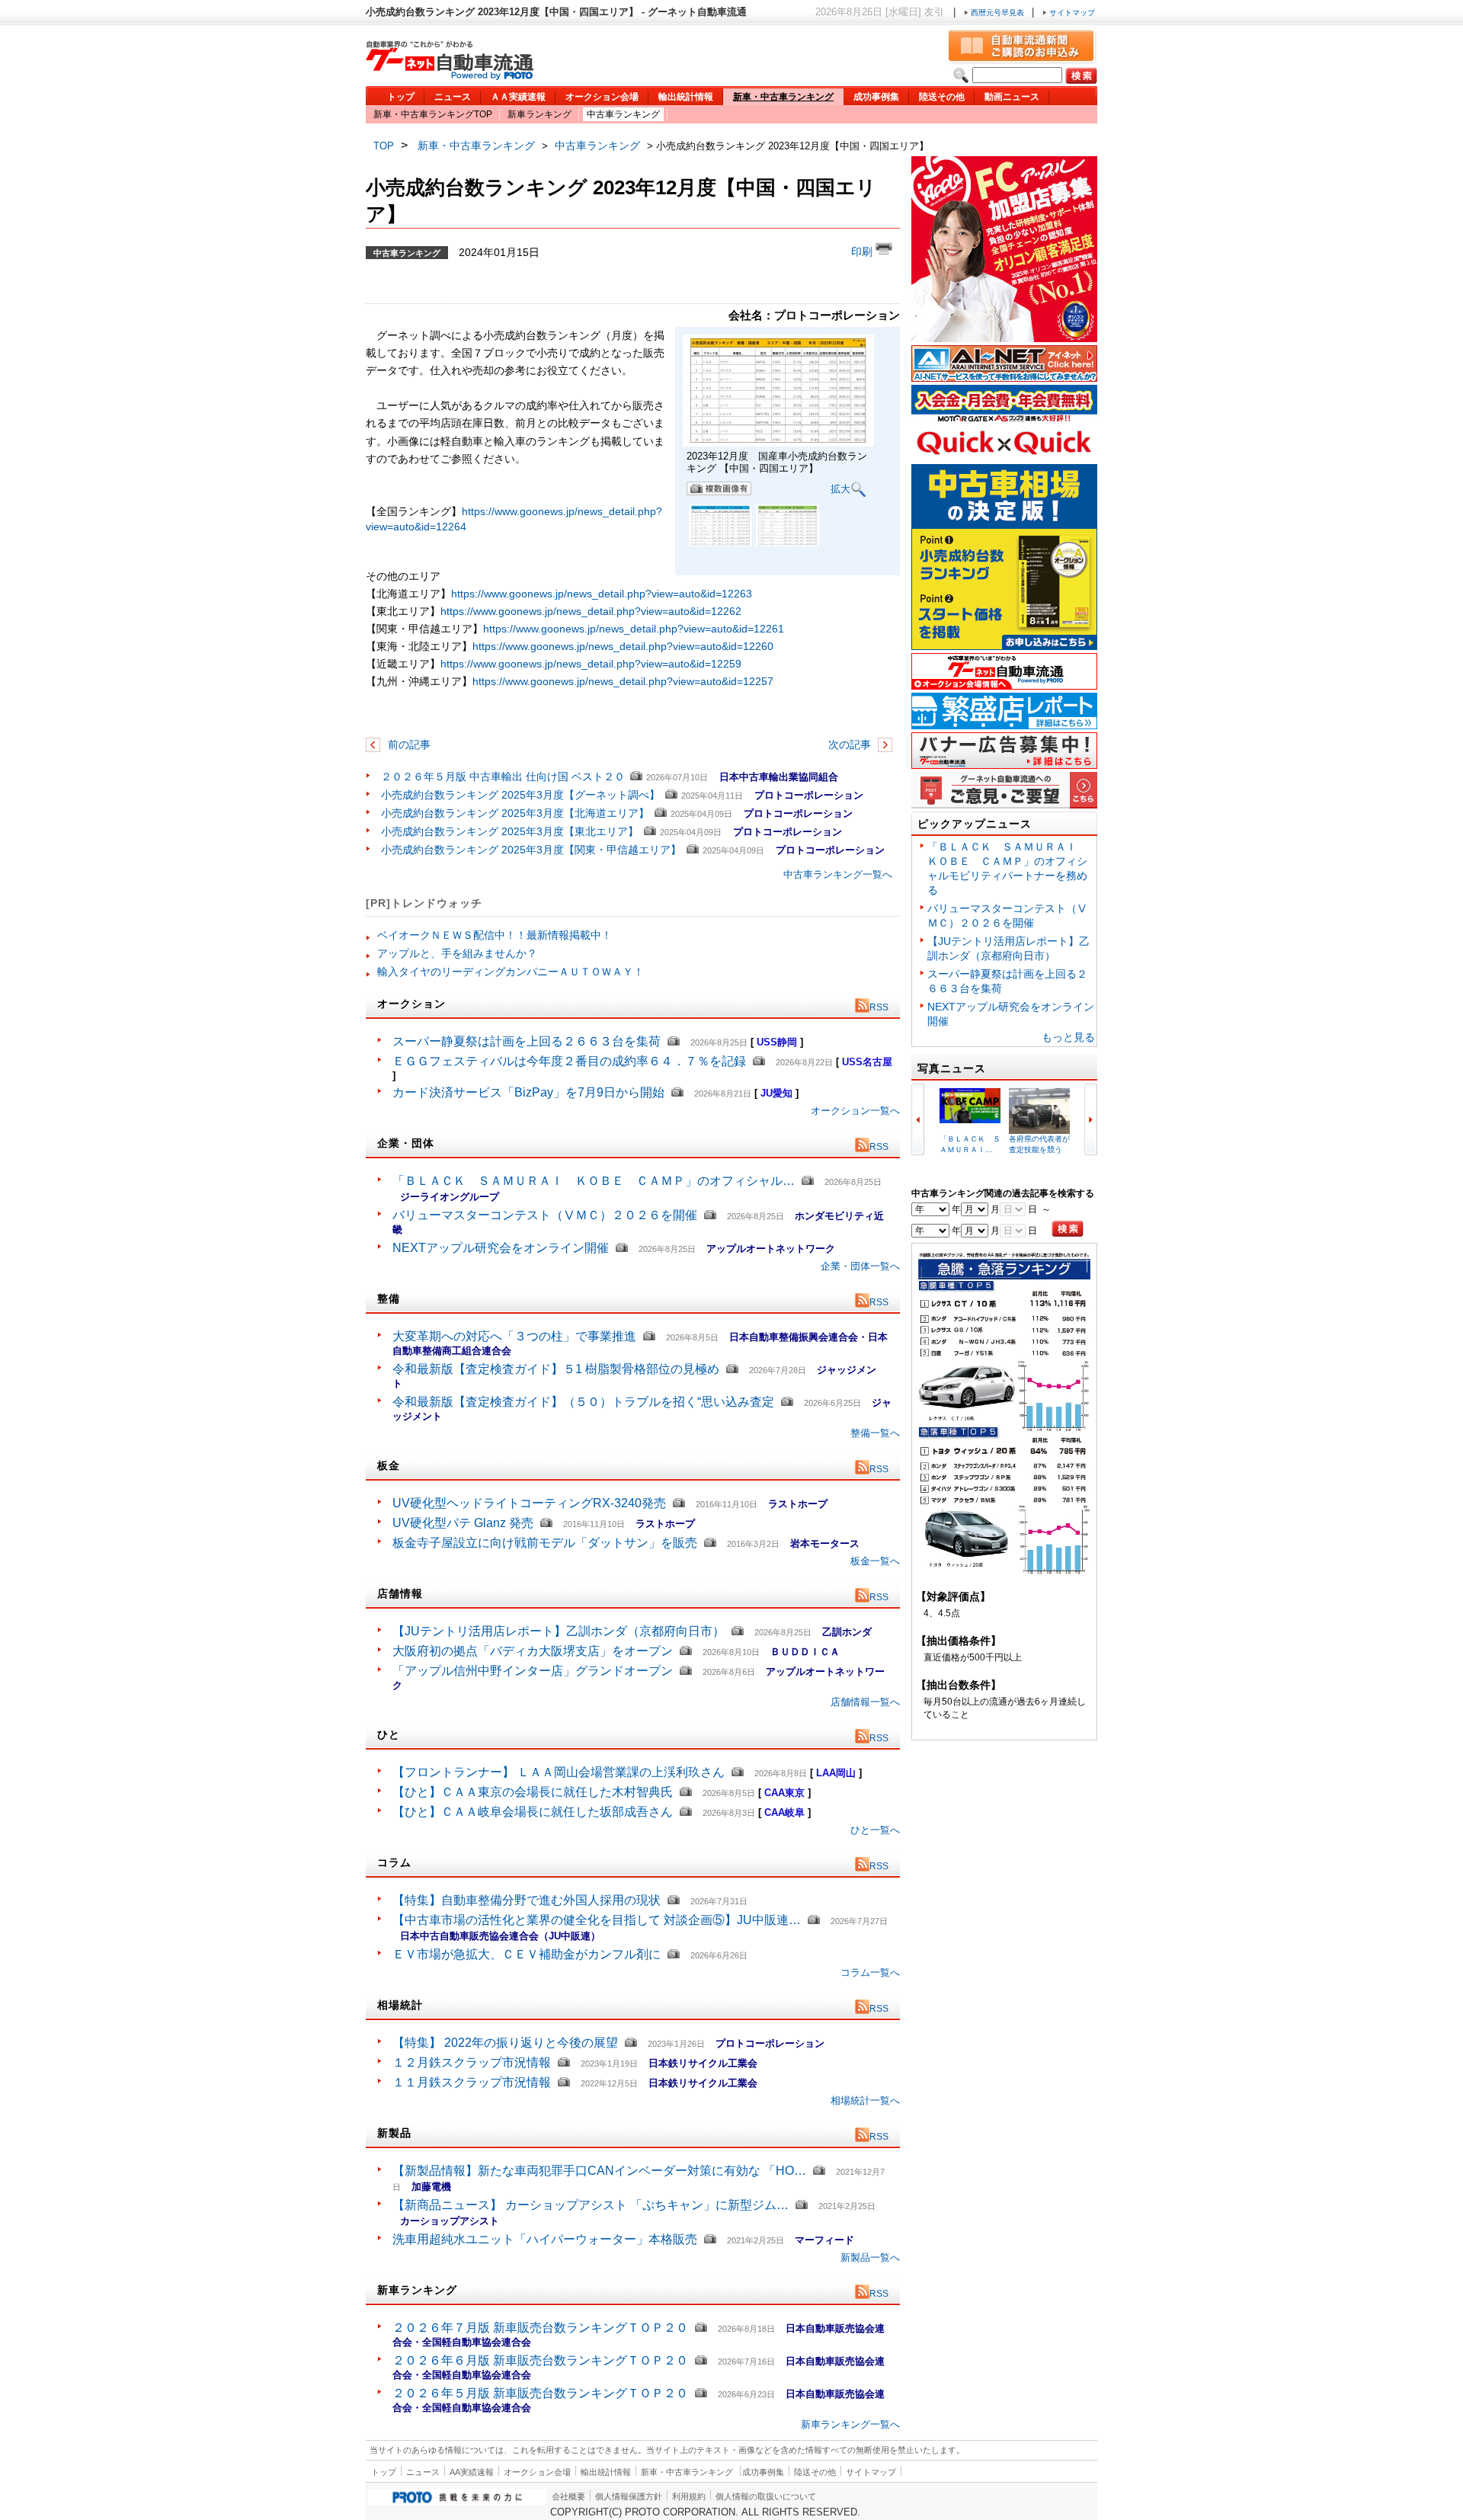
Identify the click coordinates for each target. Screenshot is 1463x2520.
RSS (879, 1007)
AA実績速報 (472, 2472)
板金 (389, 1465)
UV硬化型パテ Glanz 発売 (463, 1523)
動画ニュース (1012, 97)
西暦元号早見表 (997, 13)
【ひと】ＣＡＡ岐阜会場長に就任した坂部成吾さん (533, 1812)
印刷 (863, 251)
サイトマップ (1071, 13)
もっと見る (1068, 1037)
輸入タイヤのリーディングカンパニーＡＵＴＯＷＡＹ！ (511, 972)
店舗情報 (400, 1593)
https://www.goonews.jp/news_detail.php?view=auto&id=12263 (602, 594)
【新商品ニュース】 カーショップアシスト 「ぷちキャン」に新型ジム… (591, 2205)
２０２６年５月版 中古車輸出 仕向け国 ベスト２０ (503, 776)
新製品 (394, 2133)
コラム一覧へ (870, 1972)
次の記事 (851, 744)
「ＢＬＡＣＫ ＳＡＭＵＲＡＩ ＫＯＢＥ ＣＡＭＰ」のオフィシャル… (594, 1181)
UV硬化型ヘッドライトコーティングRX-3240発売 (529, 1503)
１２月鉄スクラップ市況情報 (472, 2062)
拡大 (840, 489)
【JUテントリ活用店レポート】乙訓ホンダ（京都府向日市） (559, 1631)
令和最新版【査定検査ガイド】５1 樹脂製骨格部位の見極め (556, 1369)
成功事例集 (876, 97)
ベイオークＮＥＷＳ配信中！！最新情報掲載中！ (495, 935)
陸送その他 (942, 97)
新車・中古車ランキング (783, 97)
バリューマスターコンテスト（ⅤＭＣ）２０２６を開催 (545, 1215)
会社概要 (568, 2496)
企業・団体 (406, 1143)
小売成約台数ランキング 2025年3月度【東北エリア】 (510, 831)
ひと (389, 1734)
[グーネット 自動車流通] (450, 76)
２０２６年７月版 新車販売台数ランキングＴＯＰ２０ (540, 2328)
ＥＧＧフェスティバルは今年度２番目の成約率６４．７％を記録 (569, 1061)
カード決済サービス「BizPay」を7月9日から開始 (528, 1092)
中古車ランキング (623, 114)
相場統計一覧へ (865, 2101)
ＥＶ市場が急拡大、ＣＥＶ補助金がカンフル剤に (527, 1954)
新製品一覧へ (870, 2257)
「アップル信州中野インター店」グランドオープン (533, 1671)
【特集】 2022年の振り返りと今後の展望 (505, 2043)
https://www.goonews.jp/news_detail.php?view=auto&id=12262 (591, 611)
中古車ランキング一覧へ (838, 874)
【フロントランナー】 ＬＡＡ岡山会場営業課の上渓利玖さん (559, 1772)
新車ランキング (539, 114)
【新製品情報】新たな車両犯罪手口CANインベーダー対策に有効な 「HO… (599, 2171)
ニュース (453, 97)
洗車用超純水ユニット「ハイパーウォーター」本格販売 (545, 2239)
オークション (411, 1004)
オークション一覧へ (855, 1111)
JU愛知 (776, 1093)
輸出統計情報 (686, 97)
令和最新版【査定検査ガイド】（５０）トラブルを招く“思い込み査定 (583, 1402)
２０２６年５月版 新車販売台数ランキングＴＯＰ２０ (540, 2393)
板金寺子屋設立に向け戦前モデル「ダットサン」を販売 (545, 1543)
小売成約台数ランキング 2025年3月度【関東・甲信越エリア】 (531, 850)
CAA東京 (784, 1793)
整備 (389, 1298)
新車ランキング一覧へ (850, 2424)
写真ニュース (952, 1068)
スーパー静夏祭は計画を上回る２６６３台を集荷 (527, 1041)
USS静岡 (777, 1042)
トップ (401, 97)
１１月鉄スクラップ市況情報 (472, 2082)
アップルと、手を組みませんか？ (457, 953)
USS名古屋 (867, 1062)
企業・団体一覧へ (860, 1266)
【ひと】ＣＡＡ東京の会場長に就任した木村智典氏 (533, 1792)
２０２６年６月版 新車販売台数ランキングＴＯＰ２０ (540, 2360)
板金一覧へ (875, 1561)
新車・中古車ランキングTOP (433, 114)
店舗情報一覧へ (865, 1702)
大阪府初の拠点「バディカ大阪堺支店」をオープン (533, 1651)
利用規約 (689, 2496)
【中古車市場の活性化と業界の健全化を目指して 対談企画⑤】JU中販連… (597, 1920)
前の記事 (408, 744)
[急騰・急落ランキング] (1004, 1572)
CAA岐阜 (784, 1812)
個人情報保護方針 (629, 2496)
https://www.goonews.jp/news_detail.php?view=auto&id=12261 (634, 629)
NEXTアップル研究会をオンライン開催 (501, 1248)
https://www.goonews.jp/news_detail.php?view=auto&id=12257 (623, 681)
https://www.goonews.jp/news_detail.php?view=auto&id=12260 (623, 646)
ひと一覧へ (875, 1830)
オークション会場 (602, 97)
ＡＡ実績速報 (518, 97)
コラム (394, 1862)
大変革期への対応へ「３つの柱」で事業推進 (514, 1336)
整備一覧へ (875, 1433)
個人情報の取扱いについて (766, 2496)
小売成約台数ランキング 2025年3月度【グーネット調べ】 (520, 795)
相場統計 (400, 2005)
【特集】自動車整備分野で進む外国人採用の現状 (527, 1900)
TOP (384, 146)
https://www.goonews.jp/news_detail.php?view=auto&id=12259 (591, 664)
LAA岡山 (836, 1773)
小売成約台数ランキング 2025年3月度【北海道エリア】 (515, 813)
